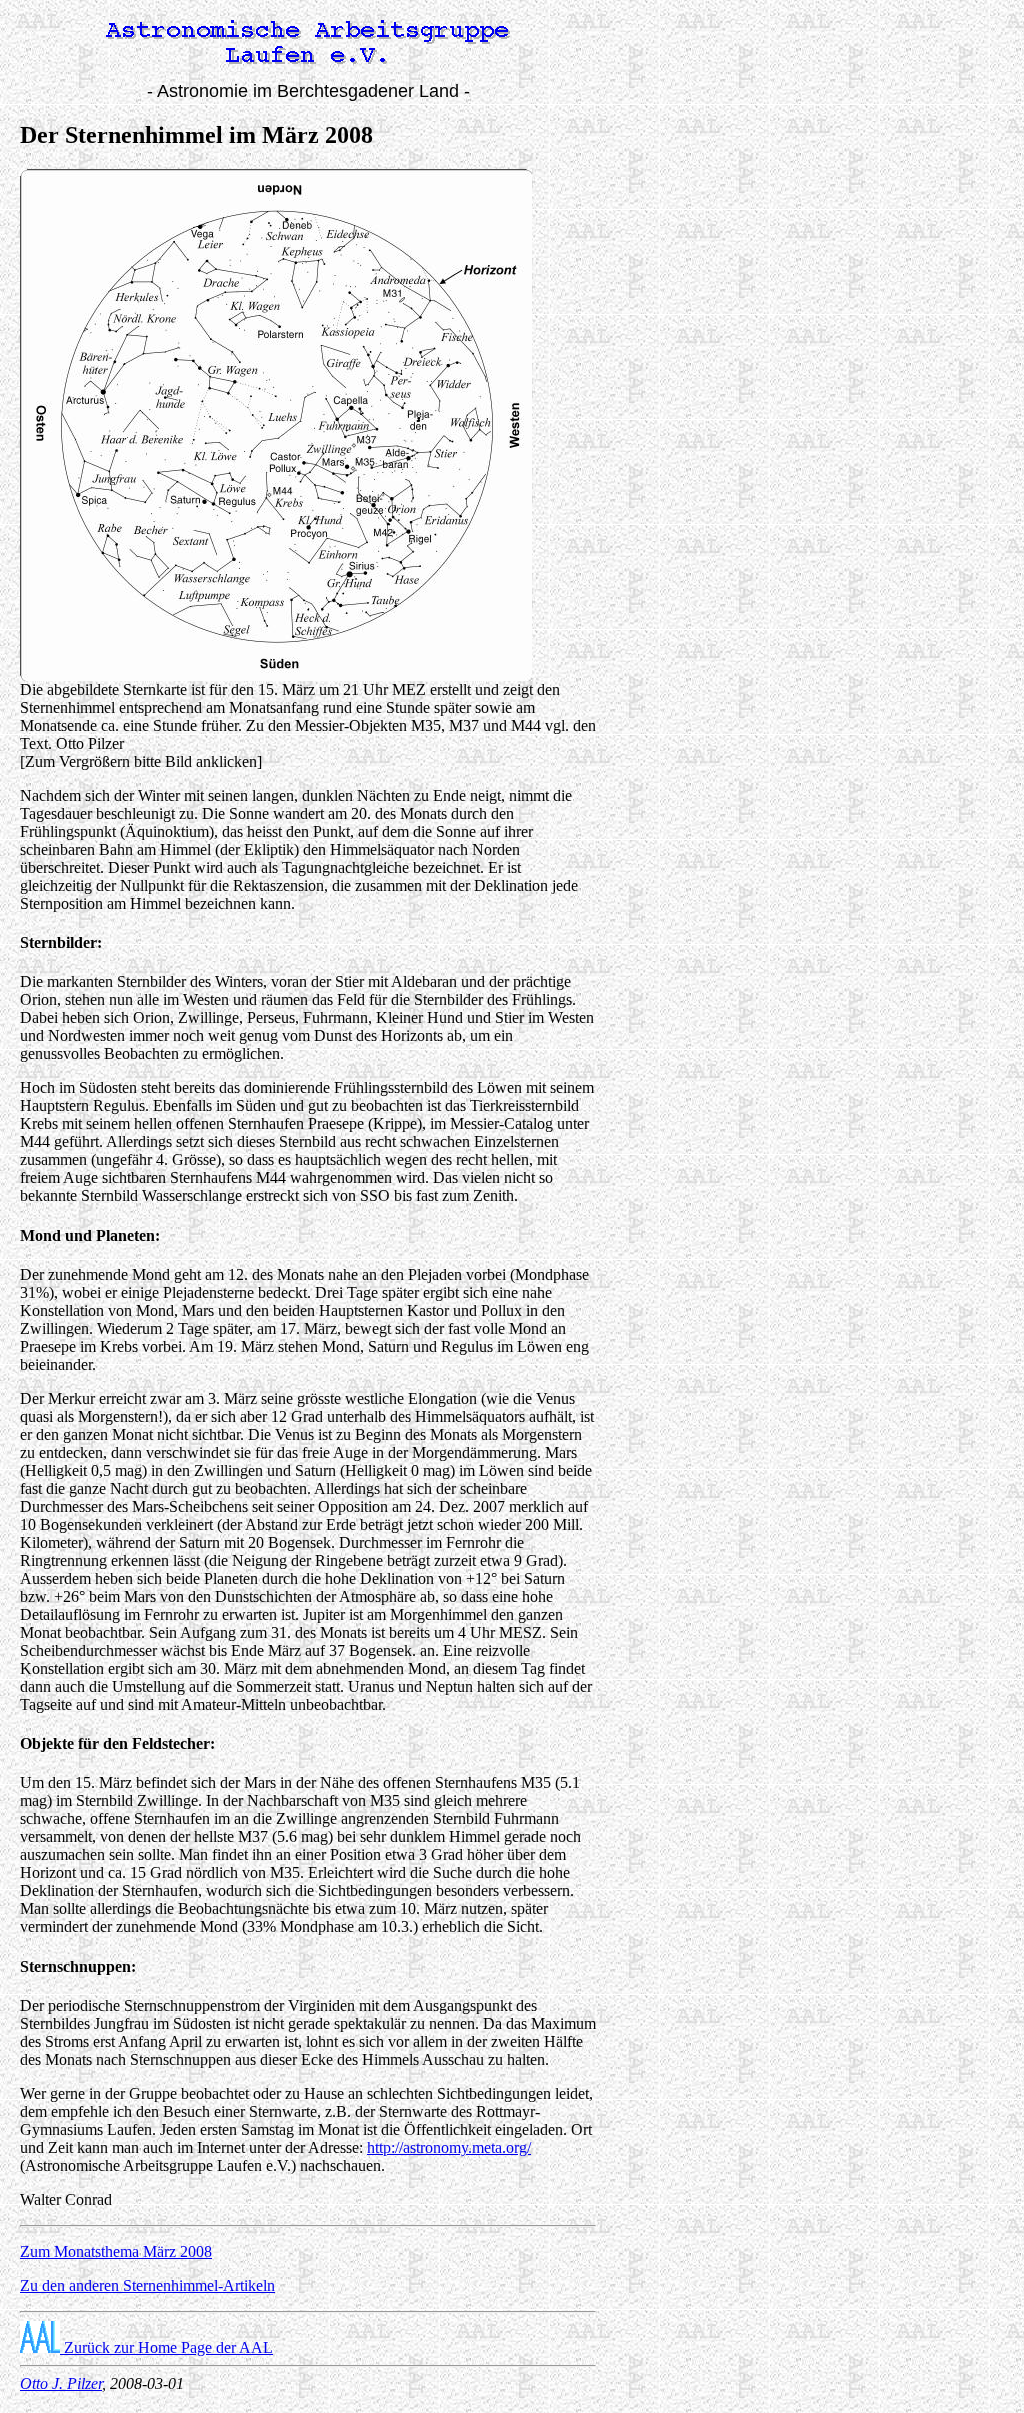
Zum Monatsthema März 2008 (116, 2251)
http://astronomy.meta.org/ (449, 2147)
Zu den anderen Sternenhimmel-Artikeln (147, 2285)
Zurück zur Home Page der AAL (166, 2347)
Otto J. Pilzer (61, 2383)
